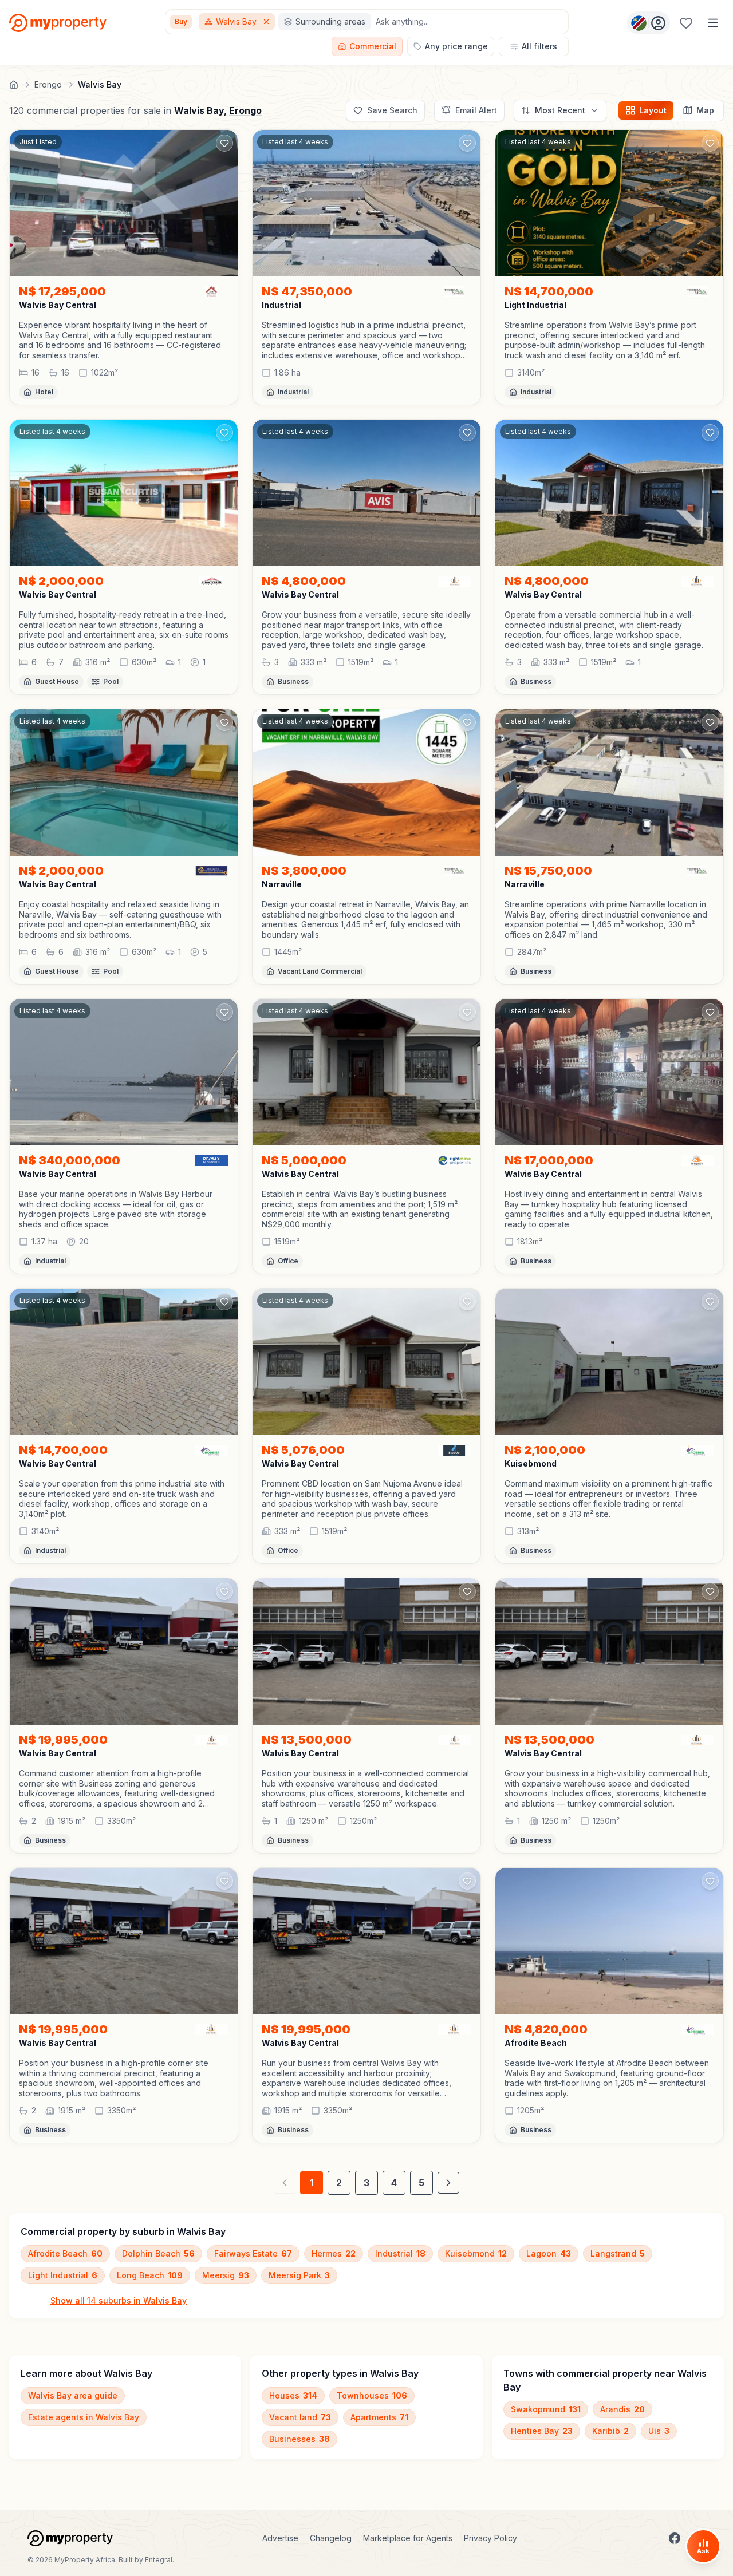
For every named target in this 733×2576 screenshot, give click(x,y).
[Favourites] (686, 23)
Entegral (159, 2560)
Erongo (245, 110)
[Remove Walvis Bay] (267, 22)
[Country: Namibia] (649, 23)
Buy (181, 21)
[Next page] (448, 2183)
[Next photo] (224, 203)
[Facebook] (675, 2538)
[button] (124, 340)
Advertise (280, 2538)
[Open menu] (713, 23)
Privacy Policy (490, 2538)
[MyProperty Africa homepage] (70, 2538)
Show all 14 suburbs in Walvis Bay (119, 2300)
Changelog (331, 2538)
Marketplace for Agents (408, 2538)
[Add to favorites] (224, 143)
